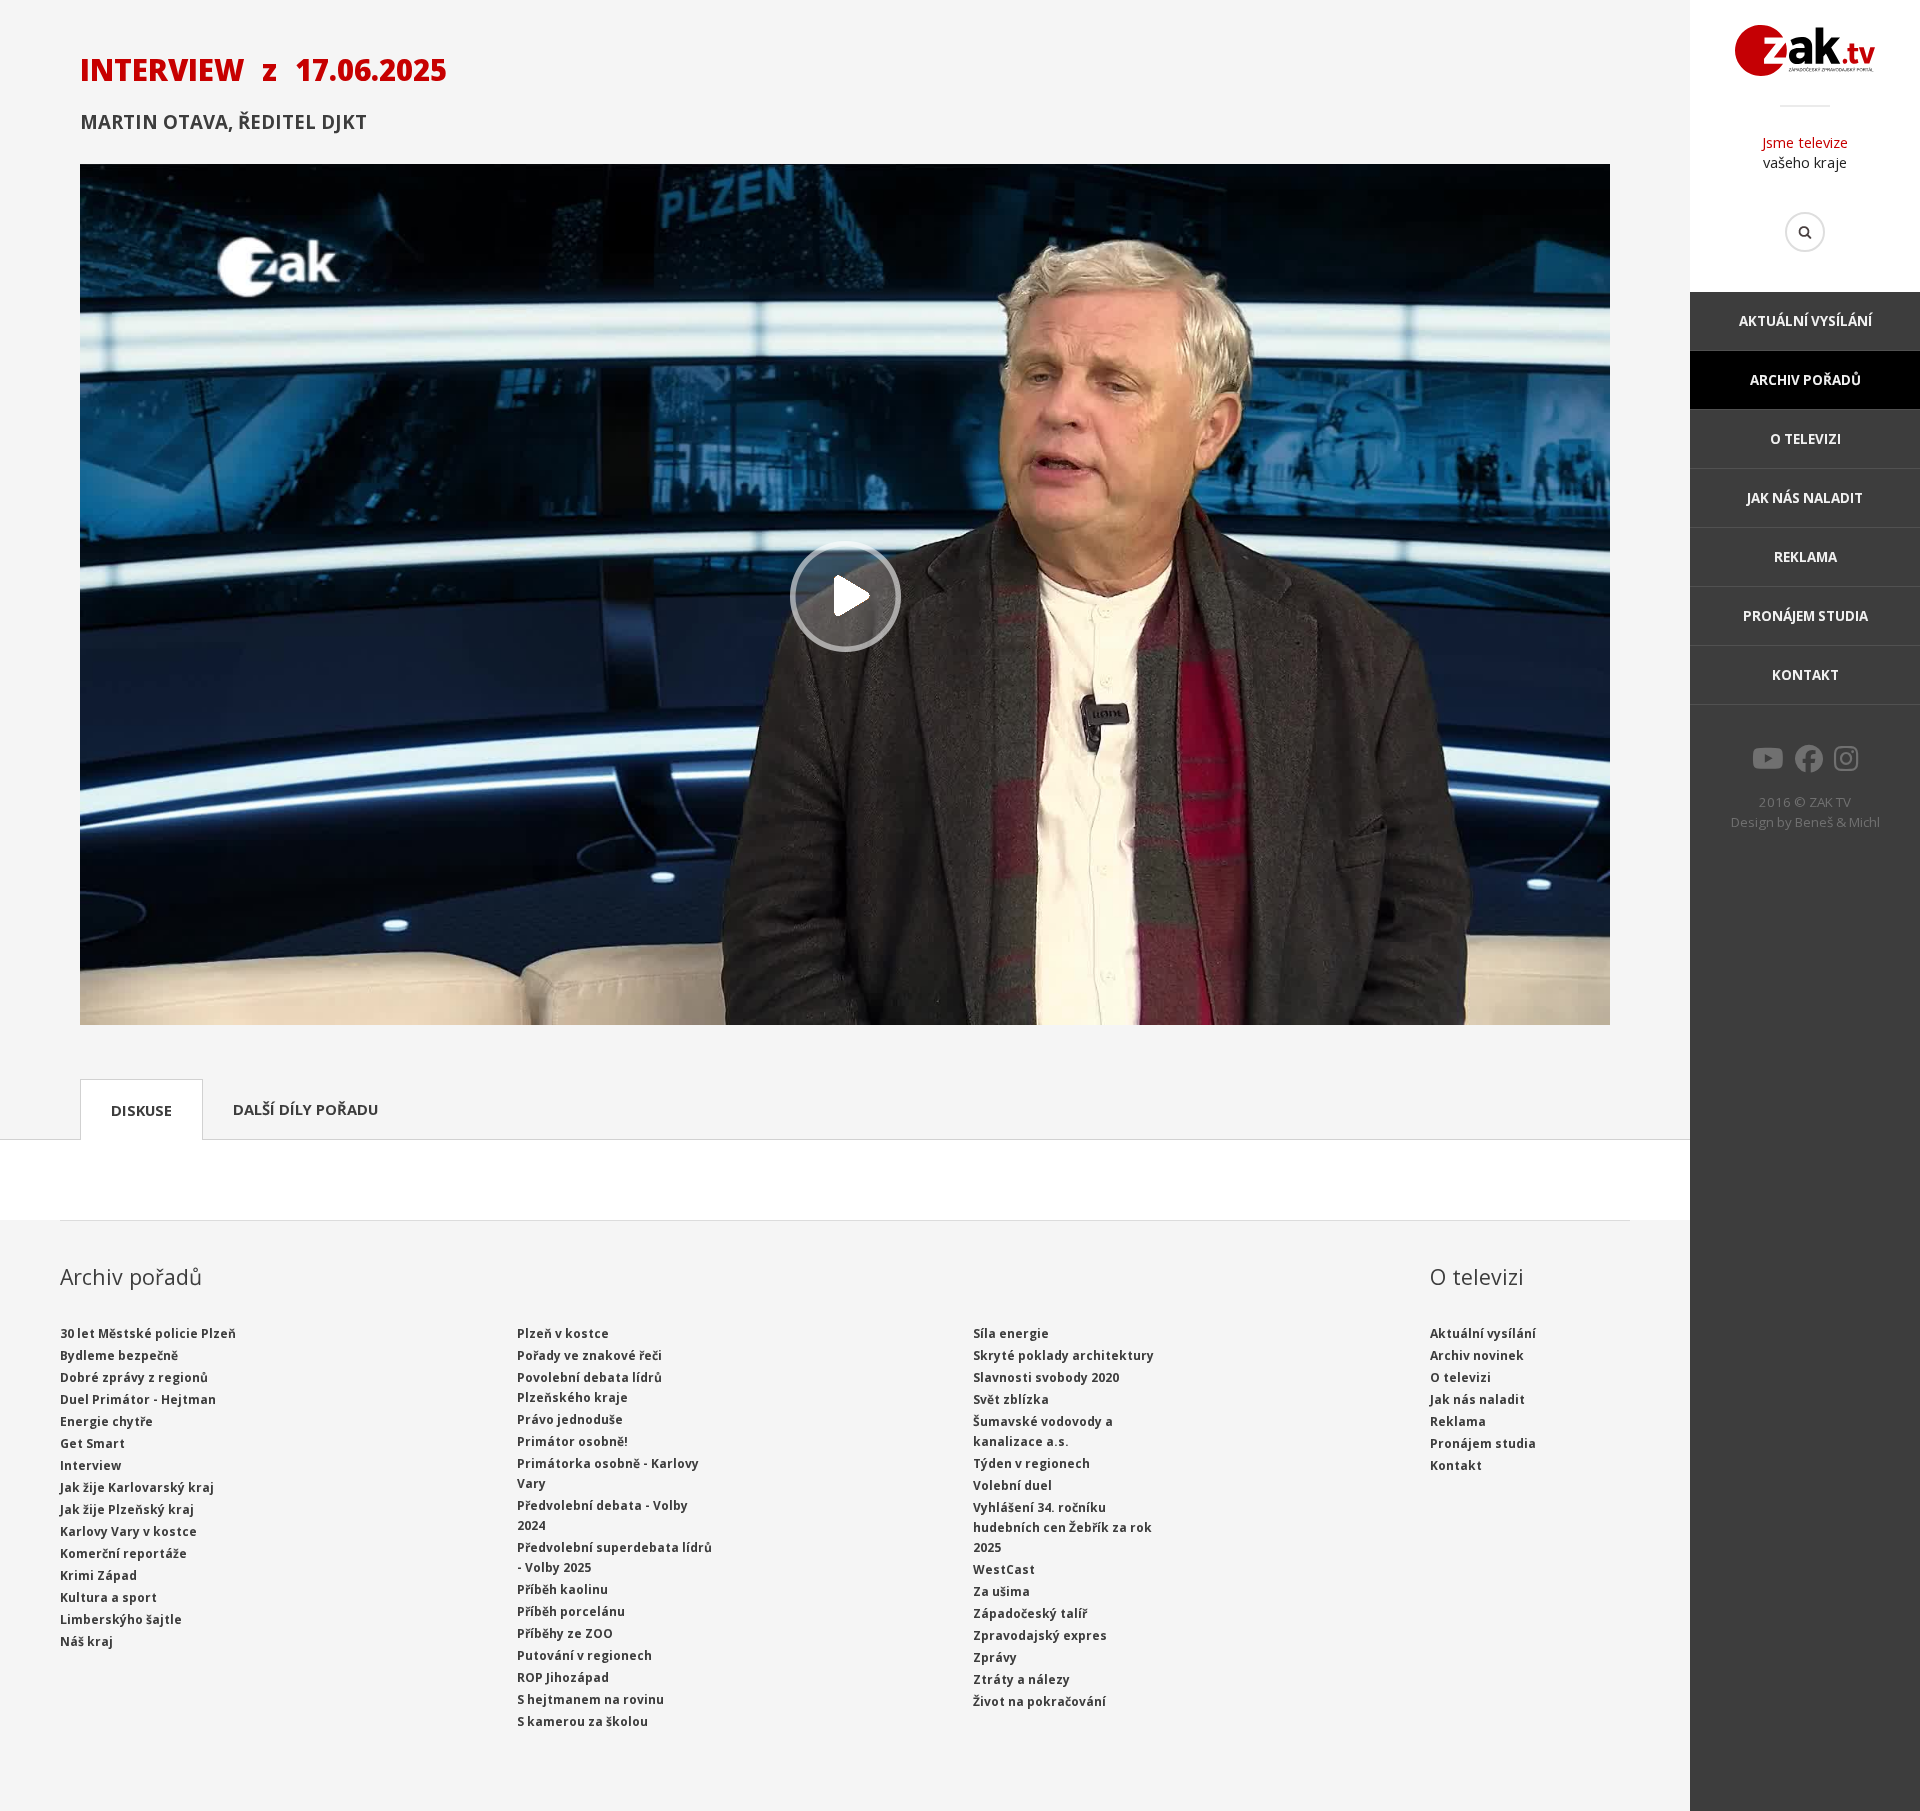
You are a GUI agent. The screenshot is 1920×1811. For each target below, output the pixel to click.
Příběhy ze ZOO (565, 1633)
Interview (90, 1465)
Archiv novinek (1477, 1355)
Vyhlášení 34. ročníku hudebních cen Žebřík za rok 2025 (1062, 1527)
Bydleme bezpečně (119, 1355)
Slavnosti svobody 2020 (1046, 1377)
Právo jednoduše (570, 1419)
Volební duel (1012, 1485)
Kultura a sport (108, 1597)
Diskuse (141, 1110)
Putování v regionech (584, 1655)
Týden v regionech (1031, 1463)
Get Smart (92, 1443)
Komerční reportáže (123, 1553)
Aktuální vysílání (1805, 321)
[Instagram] (1846, 764)
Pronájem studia (1805, 616)
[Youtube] (1768, 764)
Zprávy (995, 1657)
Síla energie (1011, 1333)
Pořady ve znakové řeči (589, 1355)
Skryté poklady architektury (1063, 1355)
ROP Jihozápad (563, 1677)
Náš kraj (86, 1641)
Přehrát (845, 596)
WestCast (1004, 1569)
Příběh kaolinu (562, 1589)
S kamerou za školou (582, 1721)
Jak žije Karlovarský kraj (137, 1487)
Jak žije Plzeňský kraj (127, 1509)
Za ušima (1001, 1591)
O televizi (1805, 439)
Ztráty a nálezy (1021, 1679)
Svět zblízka (1011, 1399)
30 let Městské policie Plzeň (148, 1333)
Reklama (1805, 557)
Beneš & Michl (1837, 822)
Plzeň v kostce (563, 1333)
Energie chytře (106, 1421)
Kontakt (1805, 675)
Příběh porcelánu (571, 1611)
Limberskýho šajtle (121, 1619)
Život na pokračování (1039, 1701)
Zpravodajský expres (1040, 1635)
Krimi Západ (98, 1575)
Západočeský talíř (1030, 1613)
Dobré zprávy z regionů (134, 1377)
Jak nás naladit (1805, 498)
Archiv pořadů (1805, 380)
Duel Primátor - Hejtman (138, 1399)
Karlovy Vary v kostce (128, 1531)
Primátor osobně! (572, 1441)
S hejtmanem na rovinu (590, 1699)
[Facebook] (1809, 764)
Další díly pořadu (305, 1109)
